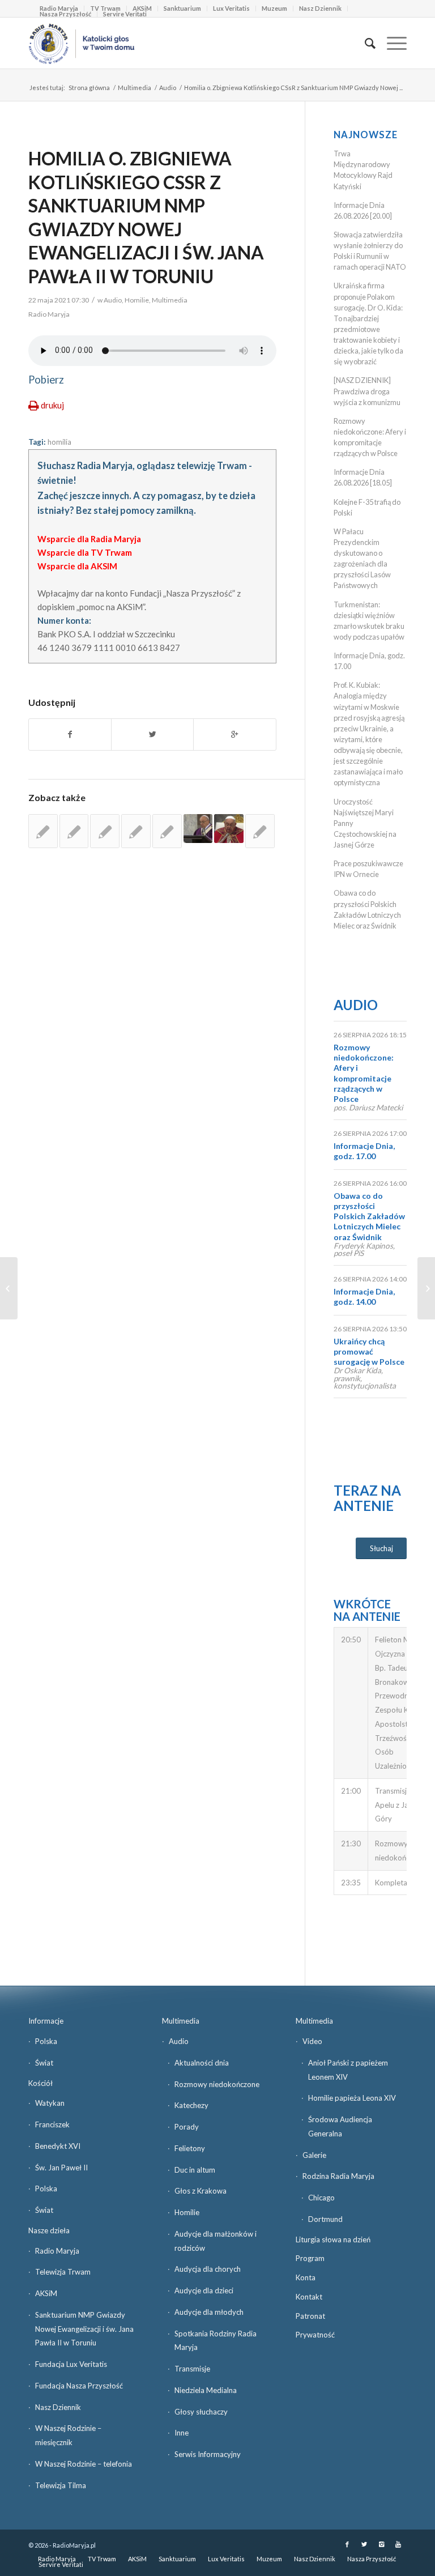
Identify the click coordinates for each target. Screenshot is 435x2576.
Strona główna (89, 88)
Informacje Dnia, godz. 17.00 (364, 1151)
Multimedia (135, 88)
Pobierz (46, 380)
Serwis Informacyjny (208, 2454)
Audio (168, 88)
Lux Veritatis (231, 8)
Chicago (321, 2198)
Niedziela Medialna (206, 2390)
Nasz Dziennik (320, 8)
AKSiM (46, 2293)
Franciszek (52, 2124)
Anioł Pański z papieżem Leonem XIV (348, 2070)
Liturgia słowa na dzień (333, 2239)
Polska (46, 2041)
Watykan (50, 2103)
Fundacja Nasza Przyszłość (79, 2386)
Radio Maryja (57, 2251)
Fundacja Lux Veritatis (71, 2364)
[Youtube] (398, 2544)
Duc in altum (195, 2170)
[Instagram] (381, 2544)
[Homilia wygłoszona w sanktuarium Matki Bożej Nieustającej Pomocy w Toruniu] (167, 831)
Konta (306, 2277)
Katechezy (191, 2105)
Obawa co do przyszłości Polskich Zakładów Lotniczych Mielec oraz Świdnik (369, 1216)
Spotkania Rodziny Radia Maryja (216, 2341)
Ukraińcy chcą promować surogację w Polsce (369, 1351)
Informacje (46, 2021)
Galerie (314, 2155)
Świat (44, 2063)
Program (310, 2258)
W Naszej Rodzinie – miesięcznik (68, 2435)
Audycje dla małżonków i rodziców (216, 2241)
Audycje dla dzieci (204, 2290)
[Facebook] (347, 2544)
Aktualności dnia (202, 2063)
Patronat (310, 2316)
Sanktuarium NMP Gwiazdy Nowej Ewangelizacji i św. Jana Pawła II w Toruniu (84, 2329)
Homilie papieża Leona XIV (352, 2098)
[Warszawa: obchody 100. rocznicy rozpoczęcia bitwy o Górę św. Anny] (9, 1288)
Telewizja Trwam (63, 2272)
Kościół (40, 2083)
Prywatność (315, 2335)
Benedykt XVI (58, 2146)
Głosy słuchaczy (201, 2412)
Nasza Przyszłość (65, 14)
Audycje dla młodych (209, 2312)
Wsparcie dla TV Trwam (85, 552)
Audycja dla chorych (208, 2269)
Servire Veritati (125, 14)
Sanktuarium (182, 8)
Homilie (137, 300)
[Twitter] (364, 2544)
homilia (59, 442)
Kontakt (309, 2297)
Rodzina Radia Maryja (338, 2176)
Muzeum (274, 8)
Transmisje (192, 2369)
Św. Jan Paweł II (61, 2168)
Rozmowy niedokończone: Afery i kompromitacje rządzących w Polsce (364, 1073)
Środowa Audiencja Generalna (340, 2126)
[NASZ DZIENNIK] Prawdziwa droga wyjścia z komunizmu (367, 391)
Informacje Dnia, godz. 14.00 (364, 1296)
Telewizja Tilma (61, 2485)
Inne (182, 2433)
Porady (187, 2127)
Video (312, 2041)
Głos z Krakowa (201, 2191)
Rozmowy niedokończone (217, 2084)
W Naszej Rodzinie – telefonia (84, 2464)
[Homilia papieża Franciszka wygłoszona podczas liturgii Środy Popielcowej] (198, 829)
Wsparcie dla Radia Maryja (89, 539)
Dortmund (325, 2219)
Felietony (190, 2148)
